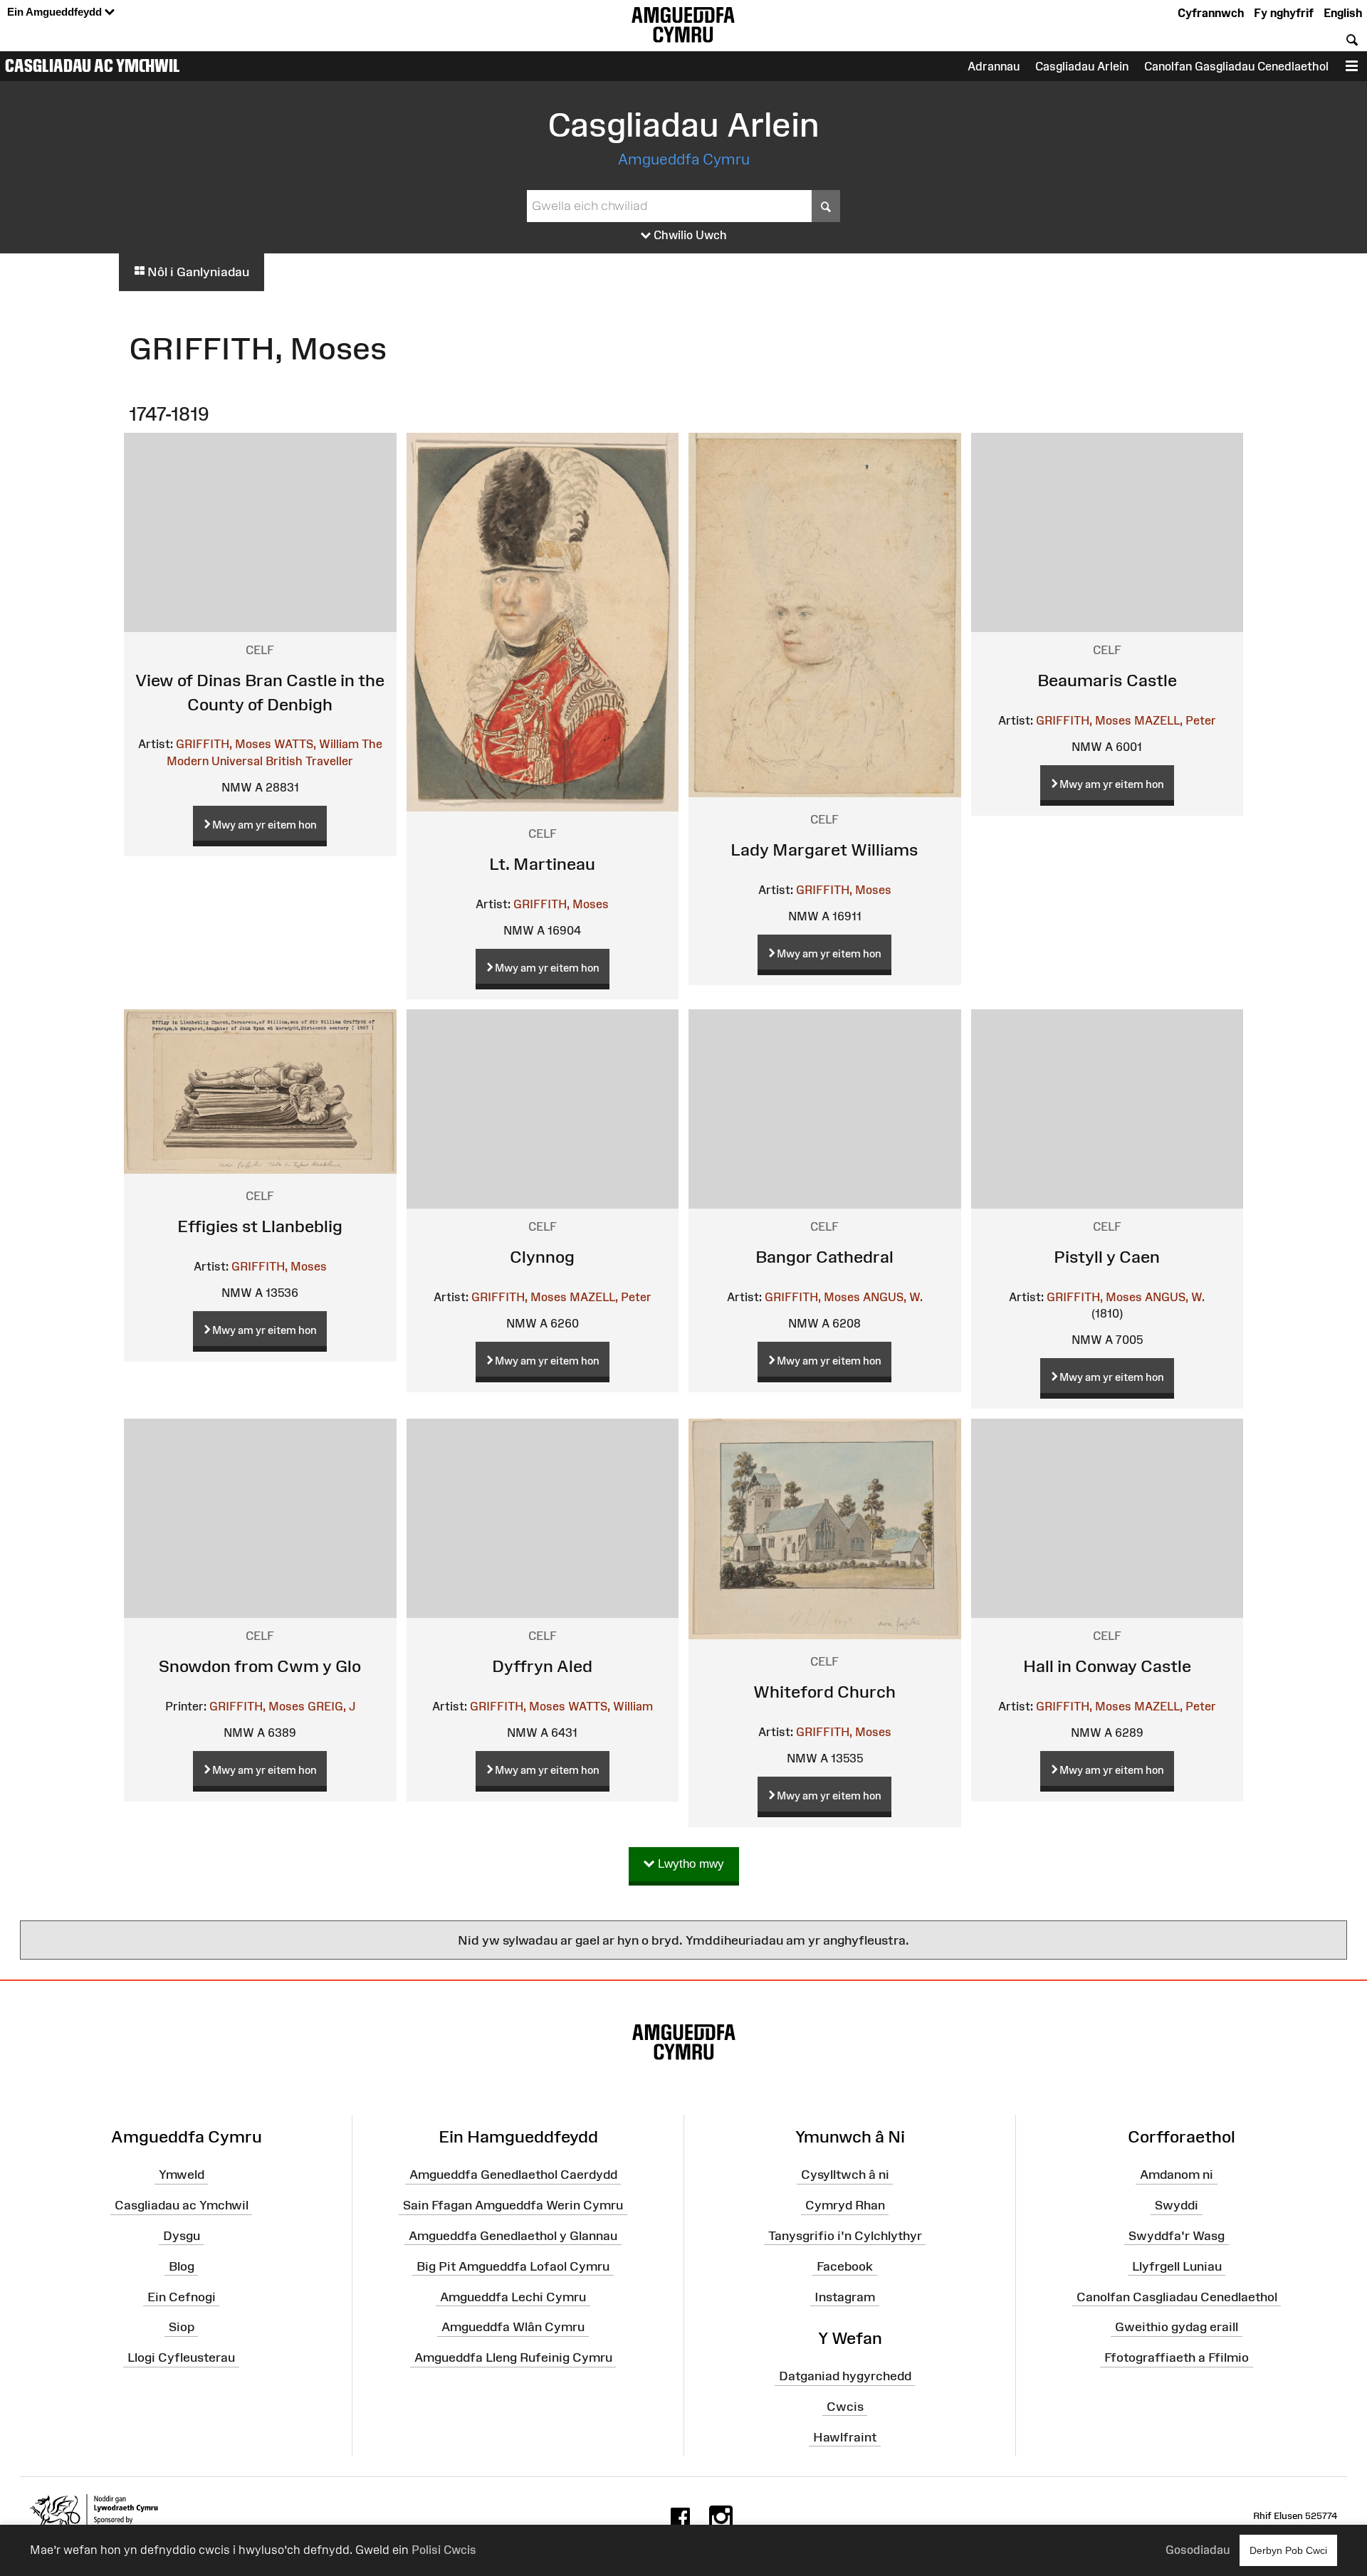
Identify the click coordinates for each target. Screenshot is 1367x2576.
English (1343, 13)
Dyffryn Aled (542, 1666)
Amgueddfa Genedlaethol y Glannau (513, 2236)
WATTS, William (316, 744)
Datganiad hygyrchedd (845, 2376)
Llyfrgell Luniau (1177, 2266)
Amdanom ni (1177, 2175)
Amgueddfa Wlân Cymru (513, 2327)
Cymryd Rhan (845, 2205)
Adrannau (994, 66)
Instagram (845, 2296)
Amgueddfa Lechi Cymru (513, 2296)
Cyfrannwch (1211, 13)
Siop (182, 2327)
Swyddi (1177, 2205)
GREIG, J (331, 1706)
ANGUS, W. (893, 1297)
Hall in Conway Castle (1107, 1666)
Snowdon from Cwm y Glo (260, 1666)
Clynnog (542, 1257)
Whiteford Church (824, 1692)
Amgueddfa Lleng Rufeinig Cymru (513, 2357)
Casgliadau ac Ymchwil (93, 65)
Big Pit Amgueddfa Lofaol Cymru (513, 2266)
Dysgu (182, 2236)
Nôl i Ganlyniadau (197, 272)
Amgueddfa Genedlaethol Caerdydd (513, 2175)
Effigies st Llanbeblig (260, 1226)
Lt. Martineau (542, 864)
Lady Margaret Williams (824, 850)
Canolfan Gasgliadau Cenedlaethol (1236, 66)
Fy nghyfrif (1284, 13)
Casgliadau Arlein (1082, 66)
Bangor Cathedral (824, 1257)
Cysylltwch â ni (845, 2175)
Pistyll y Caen (1107, 1257)
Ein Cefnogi (182, 2296)
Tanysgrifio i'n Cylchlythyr (845, 2236)
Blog (182, 2266)
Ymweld (182, 2175)
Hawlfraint (845, 2436)
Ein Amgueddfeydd (56, 12)
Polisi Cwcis (444, 2550)
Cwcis (845, 2407)
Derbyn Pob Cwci (1288, 2550)
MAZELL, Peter (1175, 720)
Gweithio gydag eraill (1177, 2327)
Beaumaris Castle (1107, 680)
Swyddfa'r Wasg (1177, 2236)
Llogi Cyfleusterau (181, 2357)
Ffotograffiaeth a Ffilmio (1177, 2357)
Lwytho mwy (689, 1864)
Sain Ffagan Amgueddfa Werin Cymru (513, 2205)
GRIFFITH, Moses (224, 744)
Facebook (845, 2266)
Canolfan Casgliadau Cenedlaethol (1177, 2296)
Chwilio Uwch (689, 235)
